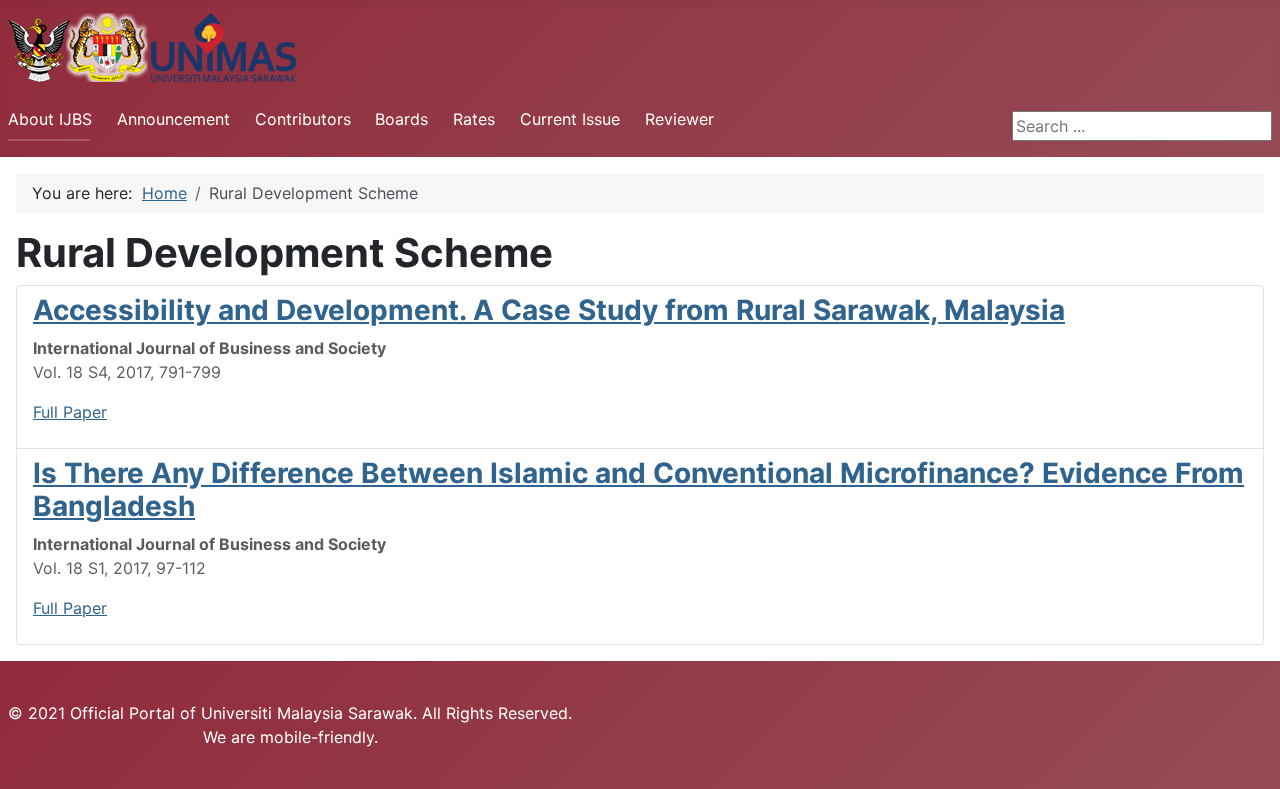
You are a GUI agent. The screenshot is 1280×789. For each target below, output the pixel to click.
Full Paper (70, 412)
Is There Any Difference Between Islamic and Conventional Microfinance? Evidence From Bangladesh (638, 490)
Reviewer (679, 119)
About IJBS (50, 119)
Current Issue (570, 119)
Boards (401, 119)
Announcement (173, 119)
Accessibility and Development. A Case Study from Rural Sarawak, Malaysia (549, 310)
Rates (474, 119)
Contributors (303, 119)
